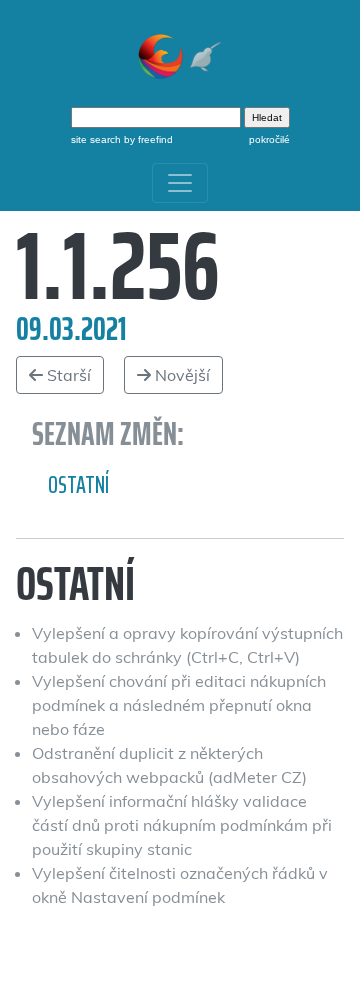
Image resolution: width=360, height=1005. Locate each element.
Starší (67, 375)
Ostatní (78, 485)
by (147, 139)
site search (96, 139)
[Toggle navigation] (180, 183)
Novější (180, 375)
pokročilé (269, 139)
